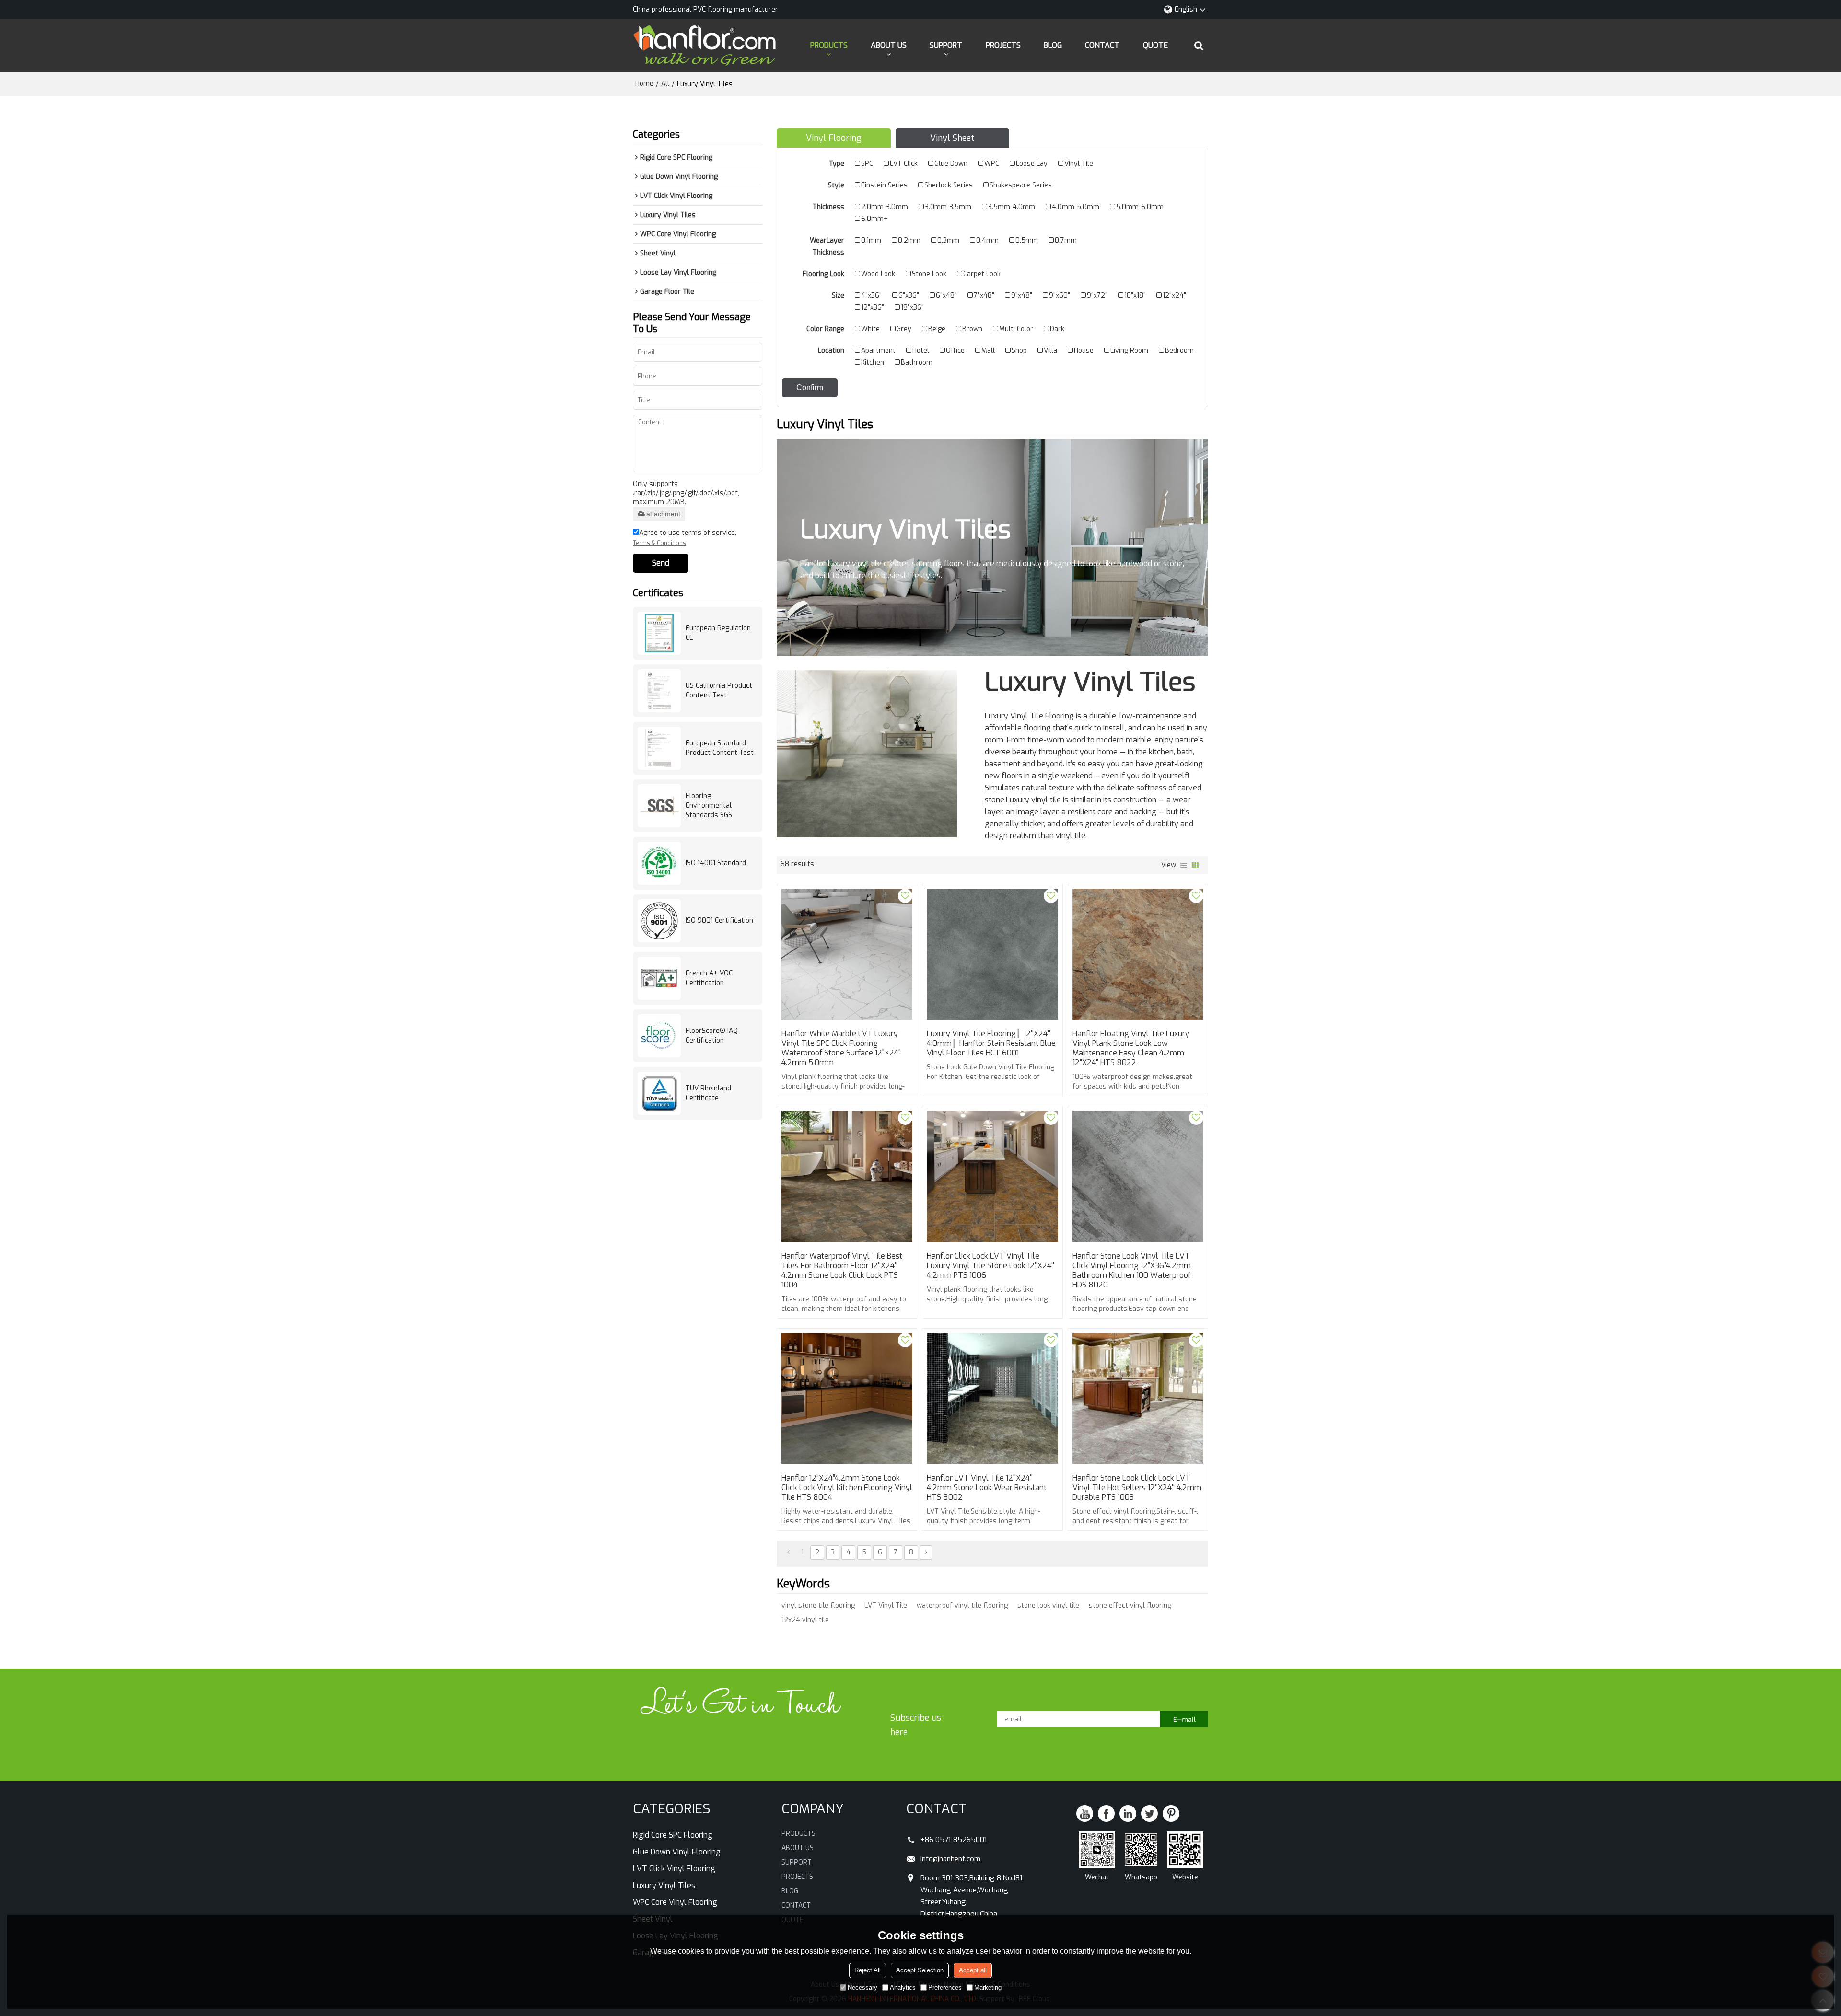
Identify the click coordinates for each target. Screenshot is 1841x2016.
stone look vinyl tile (1048, 1605)
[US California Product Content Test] (659, 691)
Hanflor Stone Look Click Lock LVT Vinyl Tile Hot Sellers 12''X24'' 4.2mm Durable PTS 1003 (1137, 1488)
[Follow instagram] (1171, 1813)
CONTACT (1102, 45)
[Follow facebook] (1106, 1813)
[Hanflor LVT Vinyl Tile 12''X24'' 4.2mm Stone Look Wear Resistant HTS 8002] (992, 1398)
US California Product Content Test (719, 690)
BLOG (1053, 45)
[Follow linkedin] (1128, 1813)
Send (661, 563)
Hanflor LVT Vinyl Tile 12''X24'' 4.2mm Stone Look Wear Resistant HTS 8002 (987, 1488)
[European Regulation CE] (659, 633)
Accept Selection (920, 1970)
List (1184, 865)
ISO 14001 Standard (716, 863)
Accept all (973, 1970)
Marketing (988, 1987)
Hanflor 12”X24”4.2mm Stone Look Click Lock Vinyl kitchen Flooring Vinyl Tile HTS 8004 (847, 1488)
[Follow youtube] (1085, 1813)
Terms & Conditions (659, 543)
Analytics (903, 1987)
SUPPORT (946, 45)
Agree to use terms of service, (685, 538)
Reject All (868, 1970)
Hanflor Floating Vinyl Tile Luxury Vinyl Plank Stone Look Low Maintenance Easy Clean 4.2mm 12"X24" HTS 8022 (1131, 1048)
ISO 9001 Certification (719, 921)
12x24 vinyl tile (805, 1620)
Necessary (862, 1987)
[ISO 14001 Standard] (659, 863)
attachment (663, 514)
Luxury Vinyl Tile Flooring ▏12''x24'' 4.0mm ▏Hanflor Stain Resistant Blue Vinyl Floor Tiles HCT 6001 (991, 1043)
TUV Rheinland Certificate (708, 1093)
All (665, 84)
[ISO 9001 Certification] (659, 921)
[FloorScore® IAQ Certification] (659, 1036)
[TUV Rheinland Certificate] (659, 1093)
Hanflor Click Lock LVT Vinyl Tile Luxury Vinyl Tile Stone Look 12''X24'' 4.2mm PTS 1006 (990, 1266)
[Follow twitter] (1149, 1813)
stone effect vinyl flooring (1130, 1605)
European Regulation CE (718, 633)
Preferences (945, 1987)
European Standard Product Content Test (720, 748)
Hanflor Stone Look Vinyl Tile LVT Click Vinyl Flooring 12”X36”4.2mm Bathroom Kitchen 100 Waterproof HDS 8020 (1132, 1271)
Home (644, 84)
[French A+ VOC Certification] (659, 978)
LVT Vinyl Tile (886, 1605)
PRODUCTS (829, 45)
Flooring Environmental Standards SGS (709, 805)
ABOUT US (889, 45)
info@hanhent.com (950, 1859)
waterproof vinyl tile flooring (962, 1605)
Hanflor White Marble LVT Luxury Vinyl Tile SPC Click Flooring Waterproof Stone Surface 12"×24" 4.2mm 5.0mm (841, 1048)
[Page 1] (788, 1553)
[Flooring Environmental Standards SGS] (659, 806)
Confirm (810, 388)
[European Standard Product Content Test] (659, 748)
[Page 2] (926, 1553)
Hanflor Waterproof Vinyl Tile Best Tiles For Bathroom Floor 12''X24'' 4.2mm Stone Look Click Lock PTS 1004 (842, 1271)
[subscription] (1184, 1719)
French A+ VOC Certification (709, 978)
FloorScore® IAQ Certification (712, 1036)
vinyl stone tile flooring (818, 1605)
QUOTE (1155, 45)
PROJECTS (1003, 45)
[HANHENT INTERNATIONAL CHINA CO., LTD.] (705, 46)
